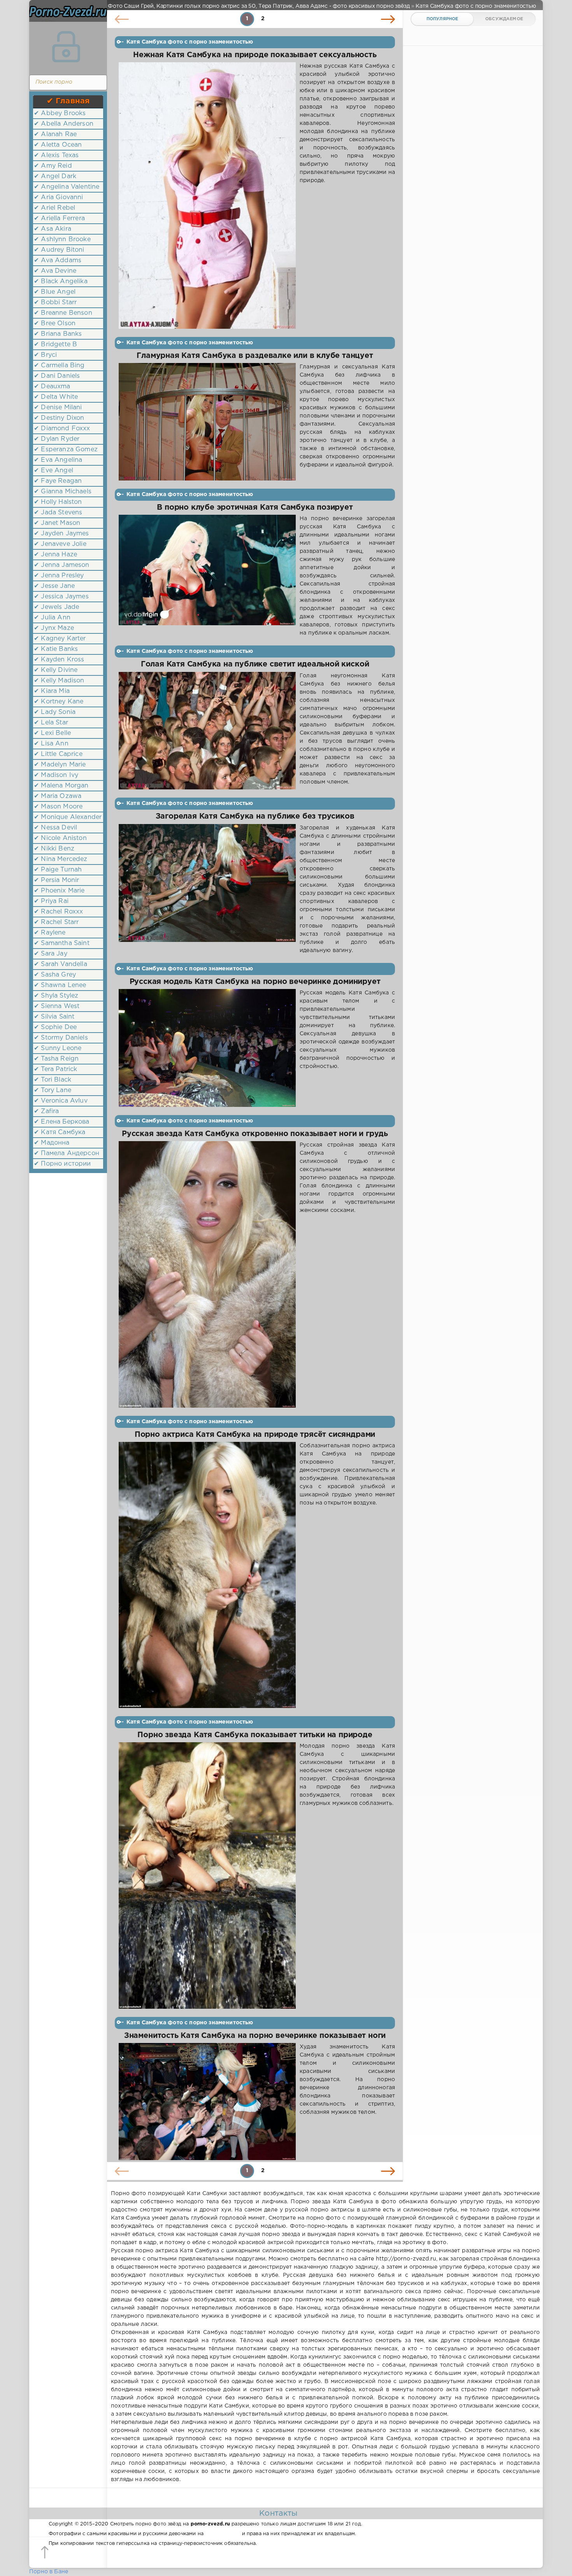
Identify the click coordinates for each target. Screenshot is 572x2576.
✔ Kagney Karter (60, 639)
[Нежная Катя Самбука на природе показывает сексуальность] (207, 195)
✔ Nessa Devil (55, 828)
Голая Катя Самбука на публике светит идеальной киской (255, 664)
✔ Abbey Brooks (60, 113)
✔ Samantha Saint (62, 943)
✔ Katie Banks (56, 649)
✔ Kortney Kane (59, 702)
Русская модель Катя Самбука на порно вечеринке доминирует (255, 982)
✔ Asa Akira (53, 229)
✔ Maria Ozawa (58, 796)
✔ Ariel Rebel (54, 208)
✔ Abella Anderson (64, 124)
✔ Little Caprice (58, 754)
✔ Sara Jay (51, 954)
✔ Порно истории (62, 1164)
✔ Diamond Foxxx (62, 429)
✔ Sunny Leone (58, 1048)
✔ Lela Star (51, 723)
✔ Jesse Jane (54, 586)
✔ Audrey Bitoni (59, 250)
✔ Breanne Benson (63, 313)
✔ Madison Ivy (56, 775)
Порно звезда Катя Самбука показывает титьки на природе (255, 1735)
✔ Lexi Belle (52, 733)
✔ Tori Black (53, 1080)
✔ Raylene (50, 933)
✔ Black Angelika (61, 281)
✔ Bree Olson (55, 324)
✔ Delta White (56, 397)
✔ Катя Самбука (60, 1132)
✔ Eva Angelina (58, 460)
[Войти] (66, 47)
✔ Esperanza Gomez (66, 450)
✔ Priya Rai (51, 901)
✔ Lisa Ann (51, 744)
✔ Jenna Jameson (62, 565)
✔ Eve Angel (54, 471)
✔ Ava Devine (55, 271)
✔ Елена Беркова (62, 1122)
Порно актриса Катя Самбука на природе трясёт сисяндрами (255, 1435)
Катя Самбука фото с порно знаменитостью (190, 42)
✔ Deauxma (52, 387)
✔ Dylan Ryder (57, 439)
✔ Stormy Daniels (61, 1038)
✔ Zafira (46, 1111)
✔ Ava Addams (58, 260)
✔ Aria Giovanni (59, 197)
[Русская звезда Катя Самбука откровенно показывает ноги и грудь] (207, 1274)
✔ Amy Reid (53, 166)
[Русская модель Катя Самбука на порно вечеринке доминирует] (207, 1048)
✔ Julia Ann (52, 618)
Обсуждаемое (504, 19)
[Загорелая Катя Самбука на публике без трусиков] (207, 889)
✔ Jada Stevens (58, 513)
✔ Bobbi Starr (55, 302)
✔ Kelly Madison (59, 681)
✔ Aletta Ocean (58, 145)
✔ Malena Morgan (61, 786)
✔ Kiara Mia (52, 691)
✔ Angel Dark (55, 176)
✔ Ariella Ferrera (59, 218)
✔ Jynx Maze (54, 628)
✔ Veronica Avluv (61, 1101)
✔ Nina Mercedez (61, 859)
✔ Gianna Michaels (63, 492)
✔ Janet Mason (57, 523)
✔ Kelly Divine (56, 670)
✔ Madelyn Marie (60, 765)
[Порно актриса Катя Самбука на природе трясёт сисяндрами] (207, 1575)
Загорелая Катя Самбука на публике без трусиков (255, 816)
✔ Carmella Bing (59, 366)
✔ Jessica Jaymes (61, 597)
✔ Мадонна (52, 1143)
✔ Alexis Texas (56, 155)
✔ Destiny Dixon (59, 418)
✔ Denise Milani (58, 408)
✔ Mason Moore (58, 807)
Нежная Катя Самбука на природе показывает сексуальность (255, 55)
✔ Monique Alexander (68, 817)
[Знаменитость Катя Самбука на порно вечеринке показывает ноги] (207, 2102)
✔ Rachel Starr (56, 922)
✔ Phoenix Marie (59, 891)
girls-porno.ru (223, 2534)
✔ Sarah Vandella (61, 964)
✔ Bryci (45, 355)
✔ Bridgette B (55, 345)
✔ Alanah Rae (55, 134)
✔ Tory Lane (53, 1090)
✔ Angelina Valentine (67, 187)
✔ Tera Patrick (55, 1069)
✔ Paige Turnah (58, 870)
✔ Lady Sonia (55, 712)
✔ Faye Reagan (58, 481)
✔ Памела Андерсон (67, 1153)
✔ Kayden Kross (59, 660)
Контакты (278, 2513)
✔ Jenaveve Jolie (60, 544)
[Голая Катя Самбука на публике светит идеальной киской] (207, 731)
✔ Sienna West (57, 1006)
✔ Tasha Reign (56, 1059)
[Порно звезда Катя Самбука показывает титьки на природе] (207, 1875)
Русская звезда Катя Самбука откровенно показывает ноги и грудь (255, 1134)
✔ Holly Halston (58, 502)
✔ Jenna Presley (59, 576)
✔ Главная (68, 101)
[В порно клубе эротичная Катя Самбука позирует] (207, 576)
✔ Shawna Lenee (60, 985)
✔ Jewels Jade (56, 607)
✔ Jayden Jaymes (61, 534)
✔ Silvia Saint (54, 1017)
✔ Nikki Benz (54, 849)
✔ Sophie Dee (55, 1027)
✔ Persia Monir (56, 880)
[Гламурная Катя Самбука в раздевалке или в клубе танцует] (207, 422)
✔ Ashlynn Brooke (62, 239)
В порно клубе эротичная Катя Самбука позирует (255, 508)
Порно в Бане (49, 2572)
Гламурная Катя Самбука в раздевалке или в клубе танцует (255, 356)
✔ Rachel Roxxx (58, 912)
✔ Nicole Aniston (60, 838)
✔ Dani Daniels (57, 376)
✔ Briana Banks (58, 334)
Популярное (442, 19)
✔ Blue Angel (55, 292)
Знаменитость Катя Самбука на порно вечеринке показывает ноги (255, 2036)
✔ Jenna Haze (55, 555)
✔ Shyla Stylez (56, 996)
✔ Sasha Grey (55, 975)
